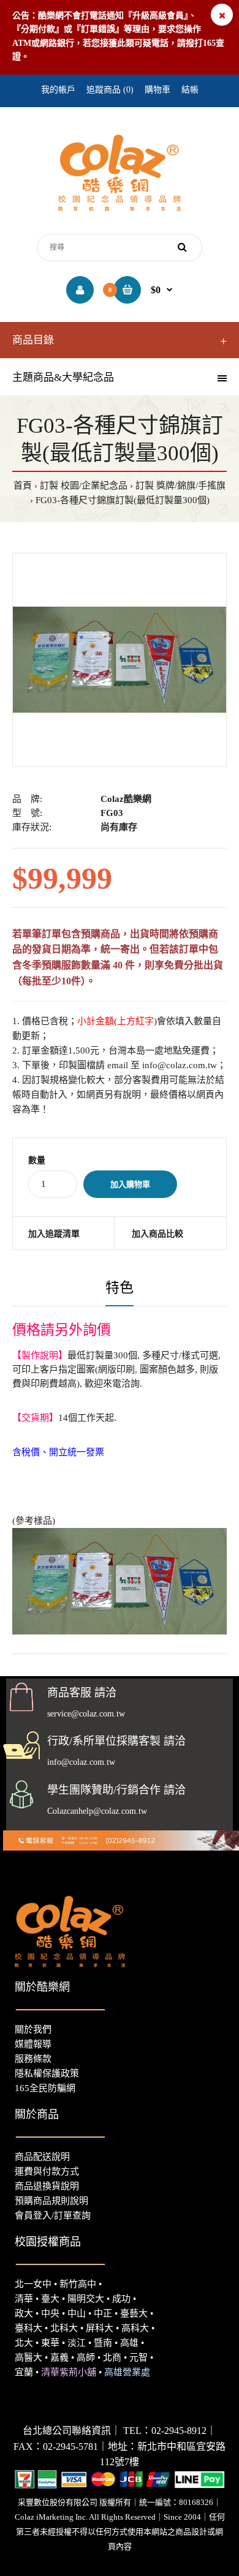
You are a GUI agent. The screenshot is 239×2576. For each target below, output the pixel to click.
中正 (103, 2313)
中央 (50, 2313)
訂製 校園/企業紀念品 (84, 485)
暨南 (103, 2343)
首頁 (23, 485)
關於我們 (33, 2029)
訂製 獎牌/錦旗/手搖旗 (180, 485)
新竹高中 (78, 2284)
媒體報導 (33, 2044)
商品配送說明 (42, 2157)
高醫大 (28, 2357)
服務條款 (33, 2059)
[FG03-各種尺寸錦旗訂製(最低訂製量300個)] (120, 660)
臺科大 (28, 2328)
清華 (24, 2299)
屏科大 (100, 2328)
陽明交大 (86, 2299)
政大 (24, 2313)
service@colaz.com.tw (86, 1714)
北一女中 (33, 2284)
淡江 (77, 2343)
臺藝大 (134, 2313)
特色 (120, 1288)
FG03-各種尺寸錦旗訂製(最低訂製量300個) (123, 500)
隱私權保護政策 (47, 2073)
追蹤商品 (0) (110, 90)
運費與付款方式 (47, 2171)
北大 (24, 2343)
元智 (138, 2357)
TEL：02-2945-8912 (165, 2431)
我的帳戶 (58, 90)
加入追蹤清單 (54, 1234)
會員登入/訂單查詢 (53, 2215)
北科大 (64, 2328)
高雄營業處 (127, 2372)
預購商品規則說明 (51, 2201)
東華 (50, 2343)
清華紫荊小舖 (69, 2372)
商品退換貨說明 (47, 2186)
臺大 (50, 2299)
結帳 (190, 90)
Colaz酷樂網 (126, 799)
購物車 (157, 90)
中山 (77, 2313)
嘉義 (59, 2357)
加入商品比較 (157, 1234)
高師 (86, 2357)
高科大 (135, 2328)
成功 (121, 2299)
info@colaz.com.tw (180, 1065)
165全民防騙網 (45, 2088)
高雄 (129, 2343)
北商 (112, 2357)
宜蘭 (24, 2372)
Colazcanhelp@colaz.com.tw (97, 1811)
